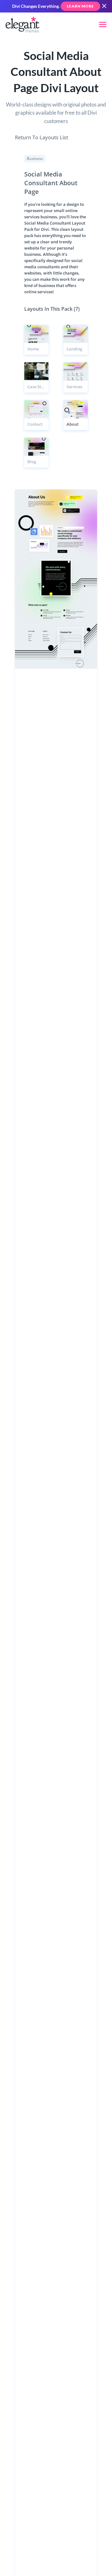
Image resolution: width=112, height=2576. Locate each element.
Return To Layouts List (42, 137)
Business (35, 159)
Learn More (80, 6)
